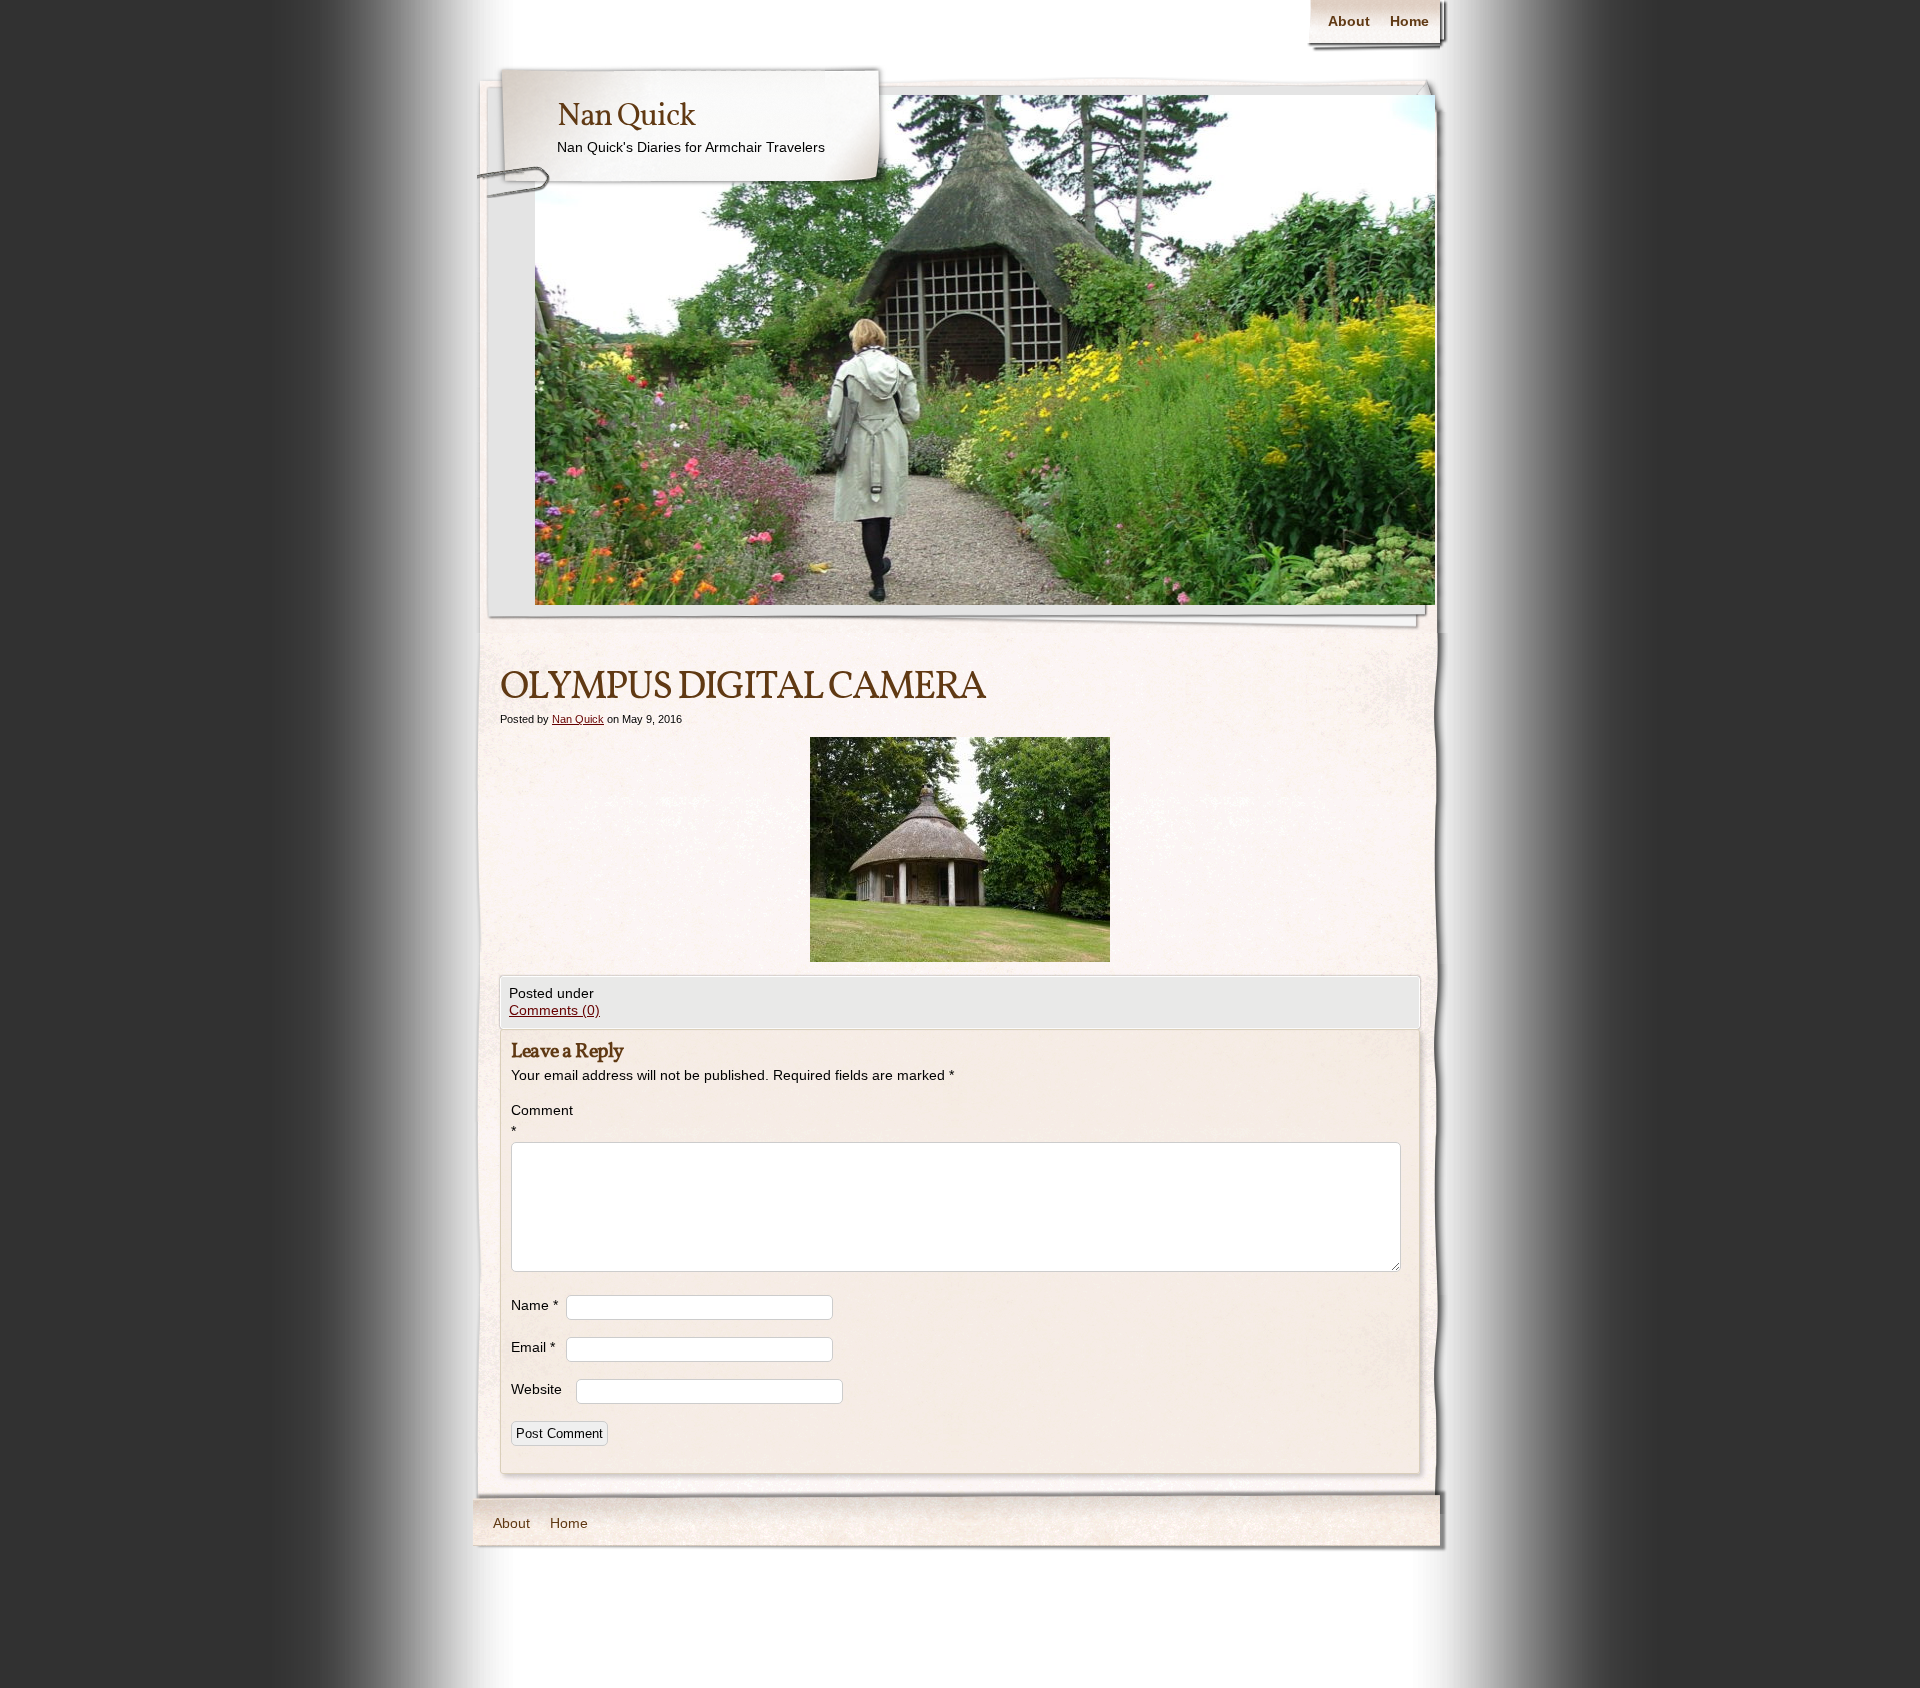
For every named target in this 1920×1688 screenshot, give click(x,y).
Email (533, 1347)
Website (536, 1389)
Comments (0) (554, 1010)
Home (1409, 21)
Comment (538, 1120)
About (1349, 21)
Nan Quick (626, 117)
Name (534, 1305)
